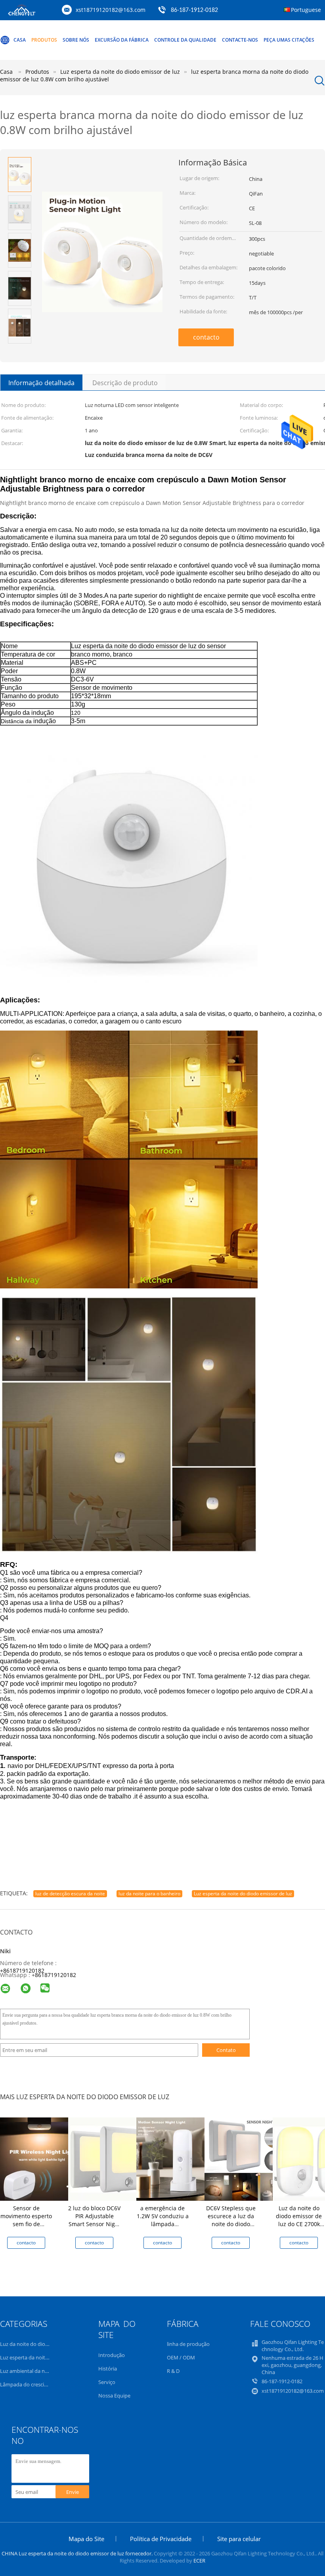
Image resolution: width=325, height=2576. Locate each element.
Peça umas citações (289, 40)
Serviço (107, 2382)
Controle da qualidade (185, 40)
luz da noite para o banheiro (149, 1894)
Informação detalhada (41, 383)
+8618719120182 (22, 1970)
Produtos (44, 40)
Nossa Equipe (114, 2396)
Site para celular (239, 2539)
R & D (173, 2371)
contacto (206, 337)
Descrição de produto (125, 383)
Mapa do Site (86, 2539)
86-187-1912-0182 (194, 10)
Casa (20, 40)
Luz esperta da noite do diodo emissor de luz (243, 1894)
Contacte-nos (240, 40)
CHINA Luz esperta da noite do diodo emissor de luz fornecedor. (78, 2553)
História (108, 2369)
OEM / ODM (181, 2357)
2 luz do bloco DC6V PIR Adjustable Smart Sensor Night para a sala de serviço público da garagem (94, 2228)
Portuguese (306, 10)
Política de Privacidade (161, 2539)
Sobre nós (76, 40)
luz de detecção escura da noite (70, 1894)
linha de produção (188, 2344)
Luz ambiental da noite (27, 2371)
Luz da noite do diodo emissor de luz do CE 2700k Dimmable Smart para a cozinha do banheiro (299, 2228)
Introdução (112, 2355)
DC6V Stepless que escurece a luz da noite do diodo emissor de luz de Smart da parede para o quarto (231, 2228)
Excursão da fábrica (122, 40)
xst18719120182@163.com (111, 10)
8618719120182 (55, 1975)
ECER (199, 2561)
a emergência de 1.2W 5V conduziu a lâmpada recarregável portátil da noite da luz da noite (163, 2228)
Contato (226, 2050)
